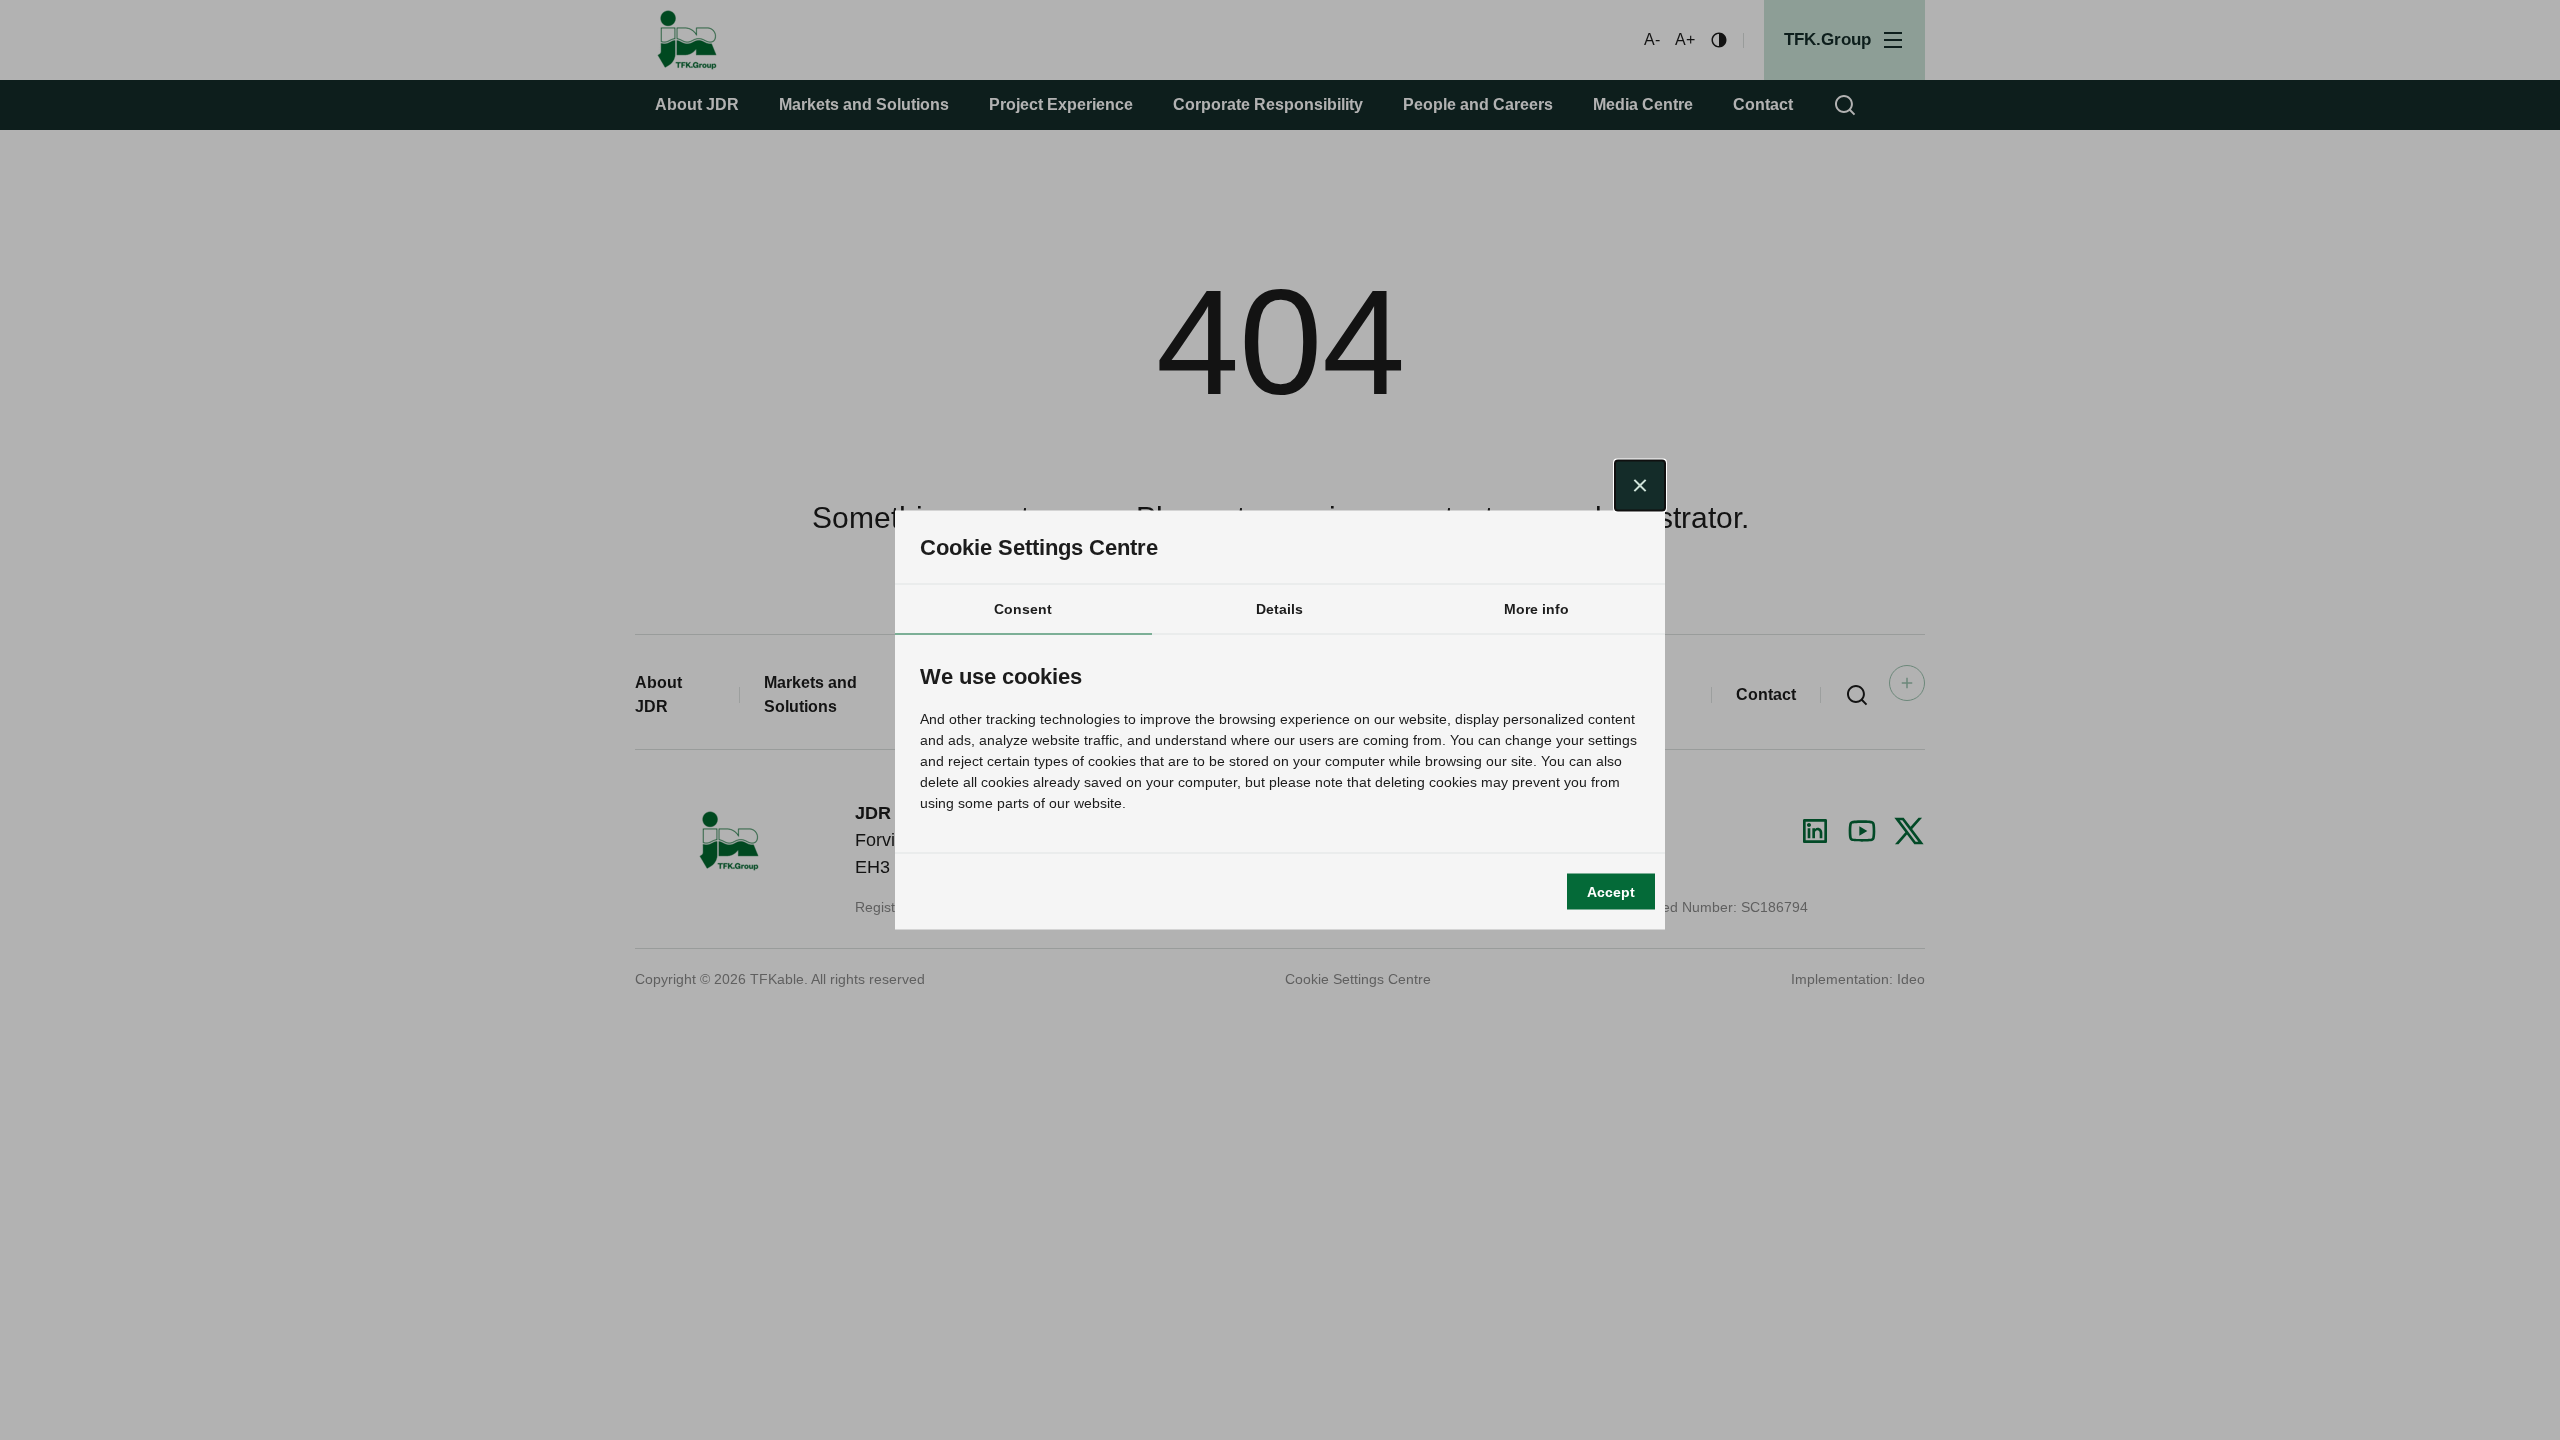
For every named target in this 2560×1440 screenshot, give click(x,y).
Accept (1611, 891)
